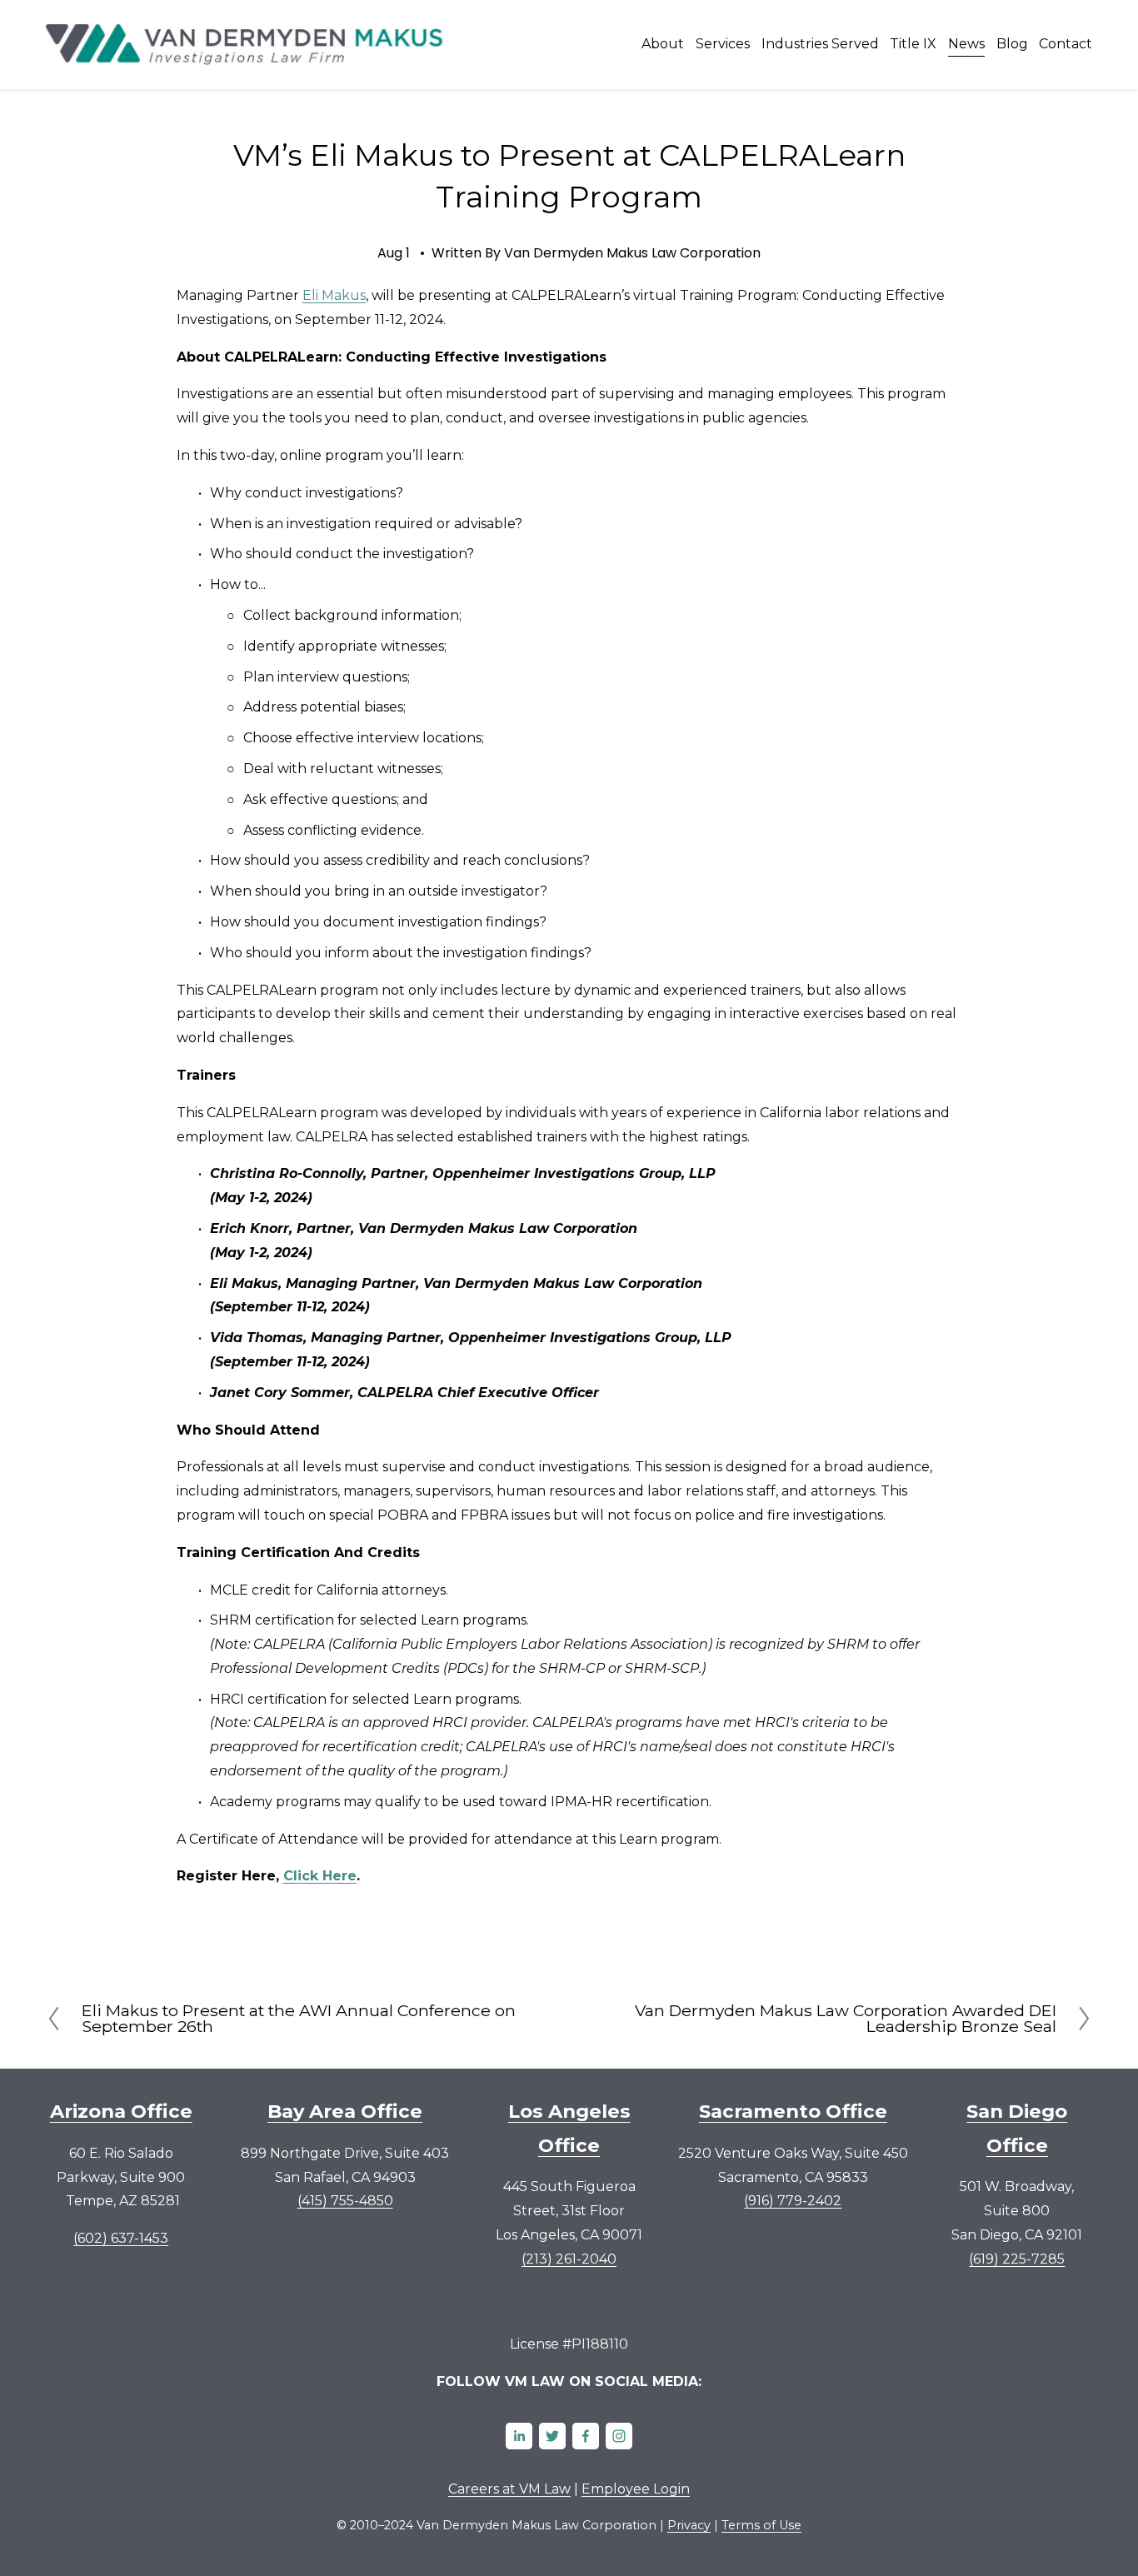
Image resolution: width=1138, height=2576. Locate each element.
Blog (1012, 44)
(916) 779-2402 (793, 2201)
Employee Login (636, 2489)
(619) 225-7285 (1017, 2259)
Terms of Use (761, 2525)
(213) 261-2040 (569, 2259)
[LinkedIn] (519, 2436)
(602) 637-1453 (121, 2238)
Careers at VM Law (509, 2489)
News (966, 44)
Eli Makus (334, 295)
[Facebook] (586, 2436)
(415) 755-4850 (345, 2201)
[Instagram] (619, 2436)
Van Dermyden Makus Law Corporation (632, 253)
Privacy (689, 2525)
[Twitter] (552, 2436)
